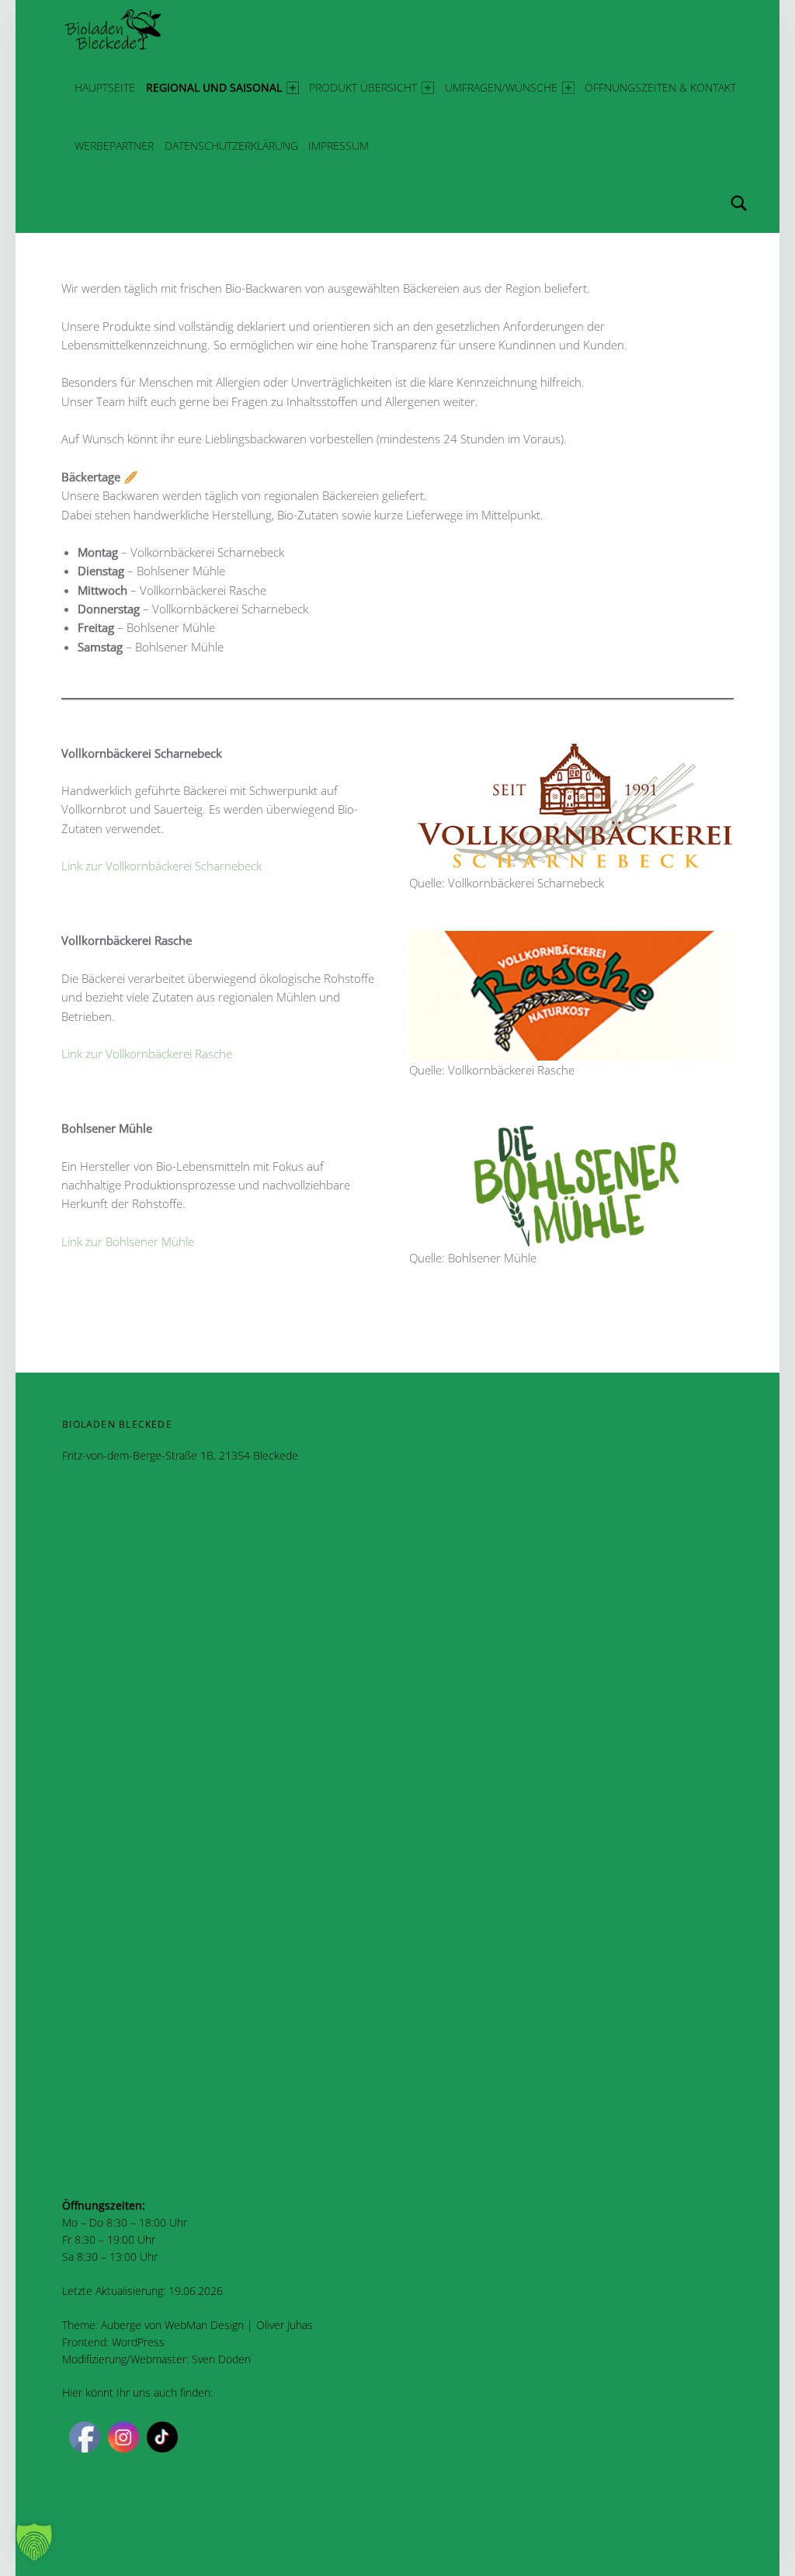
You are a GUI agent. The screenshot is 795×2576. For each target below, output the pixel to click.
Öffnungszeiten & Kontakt (660, 87)
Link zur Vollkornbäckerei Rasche (147, 1054)
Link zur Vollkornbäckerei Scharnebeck (161, 866)
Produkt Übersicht (363, 87)
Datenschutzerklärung (231, 146)
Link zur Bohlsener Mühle (128, 1241)
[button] (34, 2542)
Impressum (338, 146)
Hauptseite (105, 87)
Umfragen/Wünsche (501, 87)
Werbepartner (114, 146)
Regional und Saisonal (214, 87)
